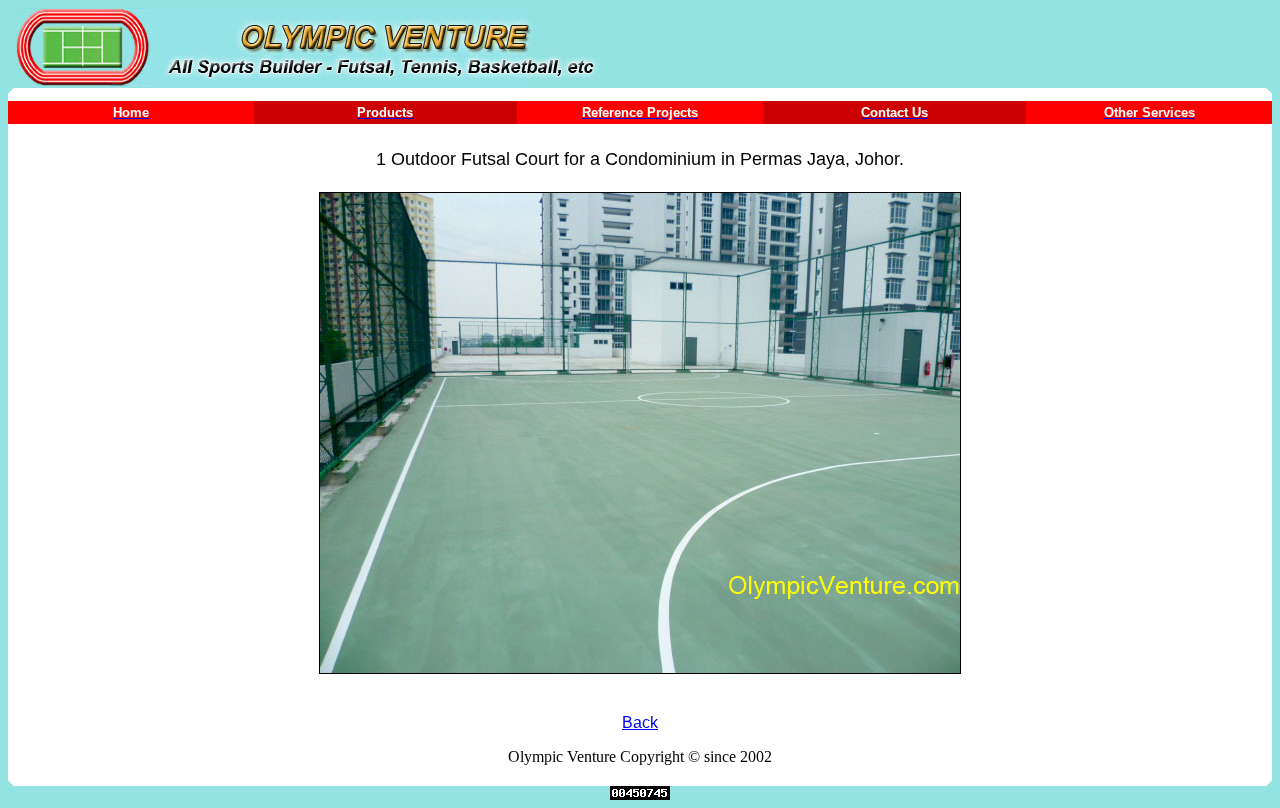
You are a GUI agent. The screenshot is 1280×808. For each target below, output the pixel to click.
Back (640, 722)
